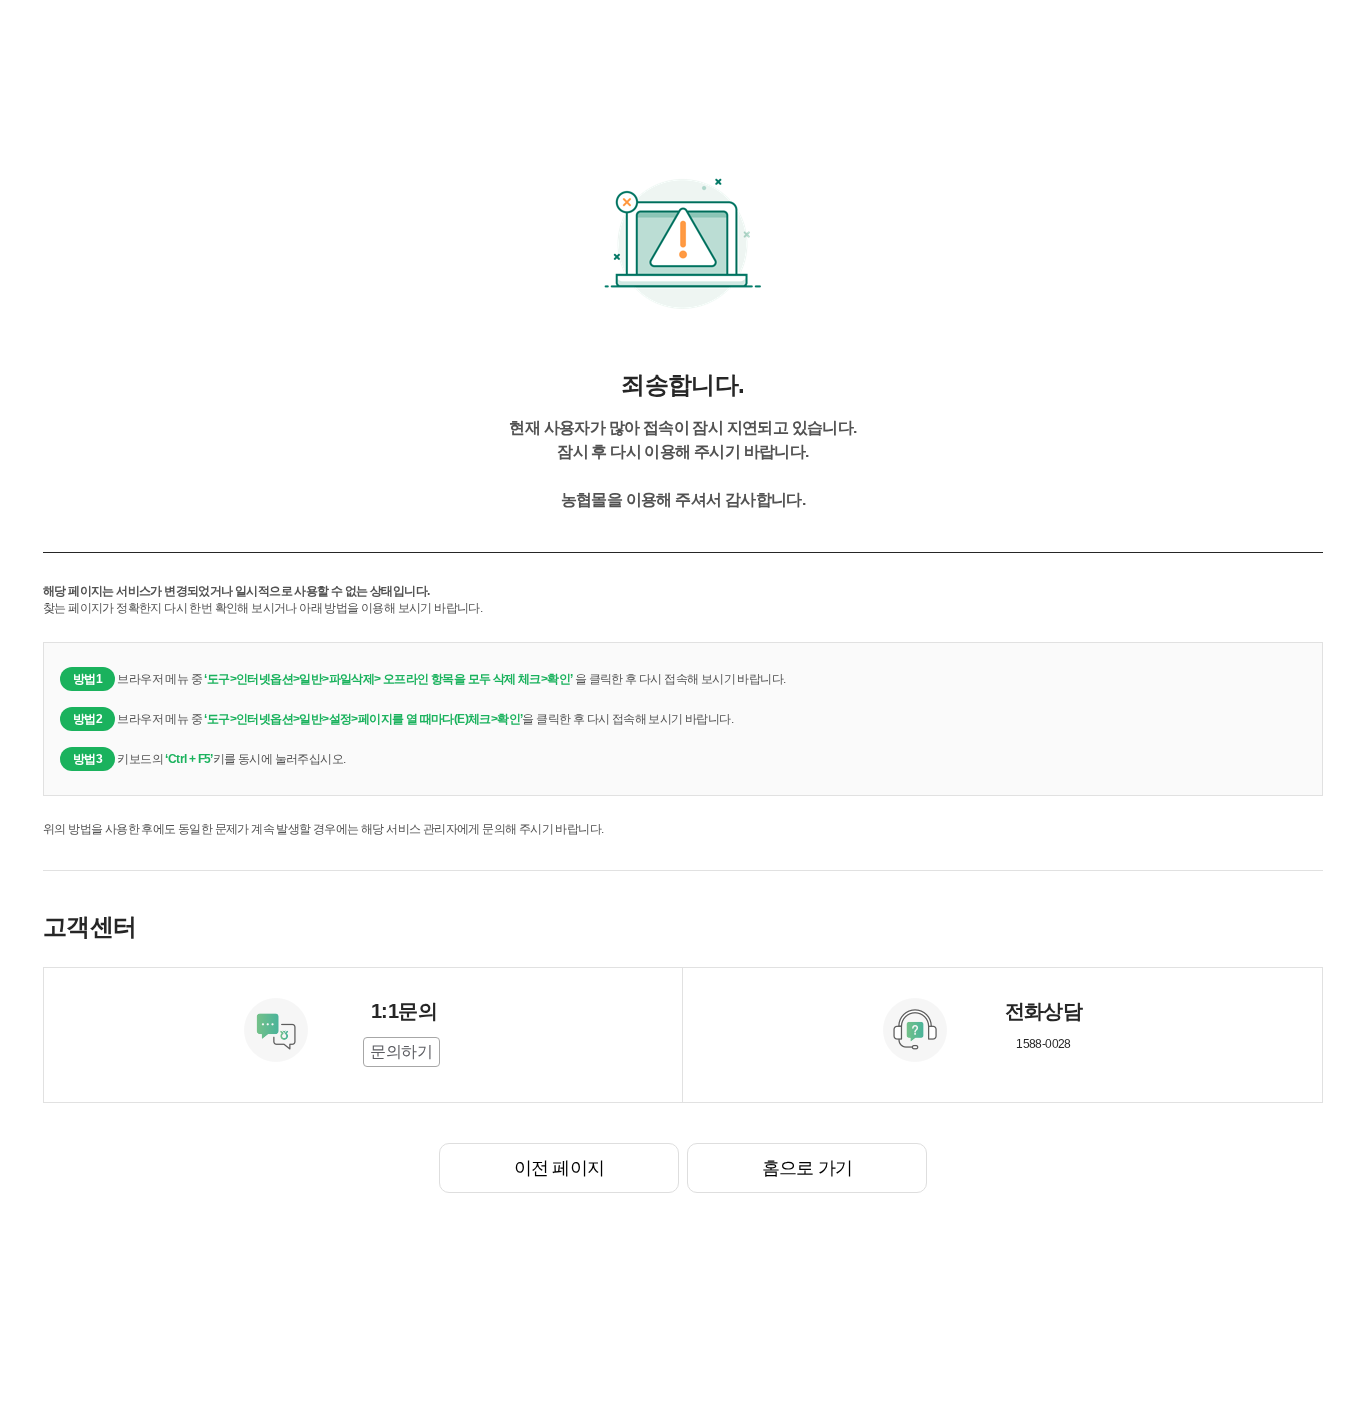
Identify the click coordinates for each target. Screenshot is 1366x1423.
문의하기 (401, 1051)
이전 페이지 (559, 1168)
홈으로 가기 (807, 1168)
